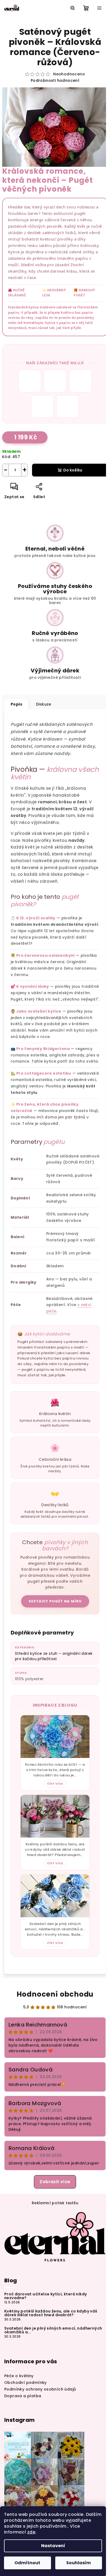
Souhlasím (78, 2563)
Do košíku (73, 470)
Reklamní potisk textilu (55, 2203)
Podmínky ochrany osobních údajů (40, 2389)
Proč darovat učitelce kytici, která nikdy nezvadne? (46, 2296)
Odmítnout (27, 2563)
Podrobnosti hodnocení (55, 81)
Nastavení (53, 2546)
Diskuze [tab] (44, 704)
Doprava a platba (23, 2396)
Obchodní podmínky (25, 2383)
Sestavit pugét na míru (55, 1601)
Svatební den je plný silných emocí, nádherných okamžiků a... (53, 2330)
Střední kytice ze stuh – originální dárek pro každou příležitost (54, 1656)
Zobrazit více (55, 2182)
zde (31, 2532)
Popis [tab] (16, 704)
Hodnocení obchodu (55, 1994)
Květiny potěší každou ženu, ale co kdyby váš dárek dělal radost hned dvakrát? (51, 2313)
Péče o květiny (19, 2376)
